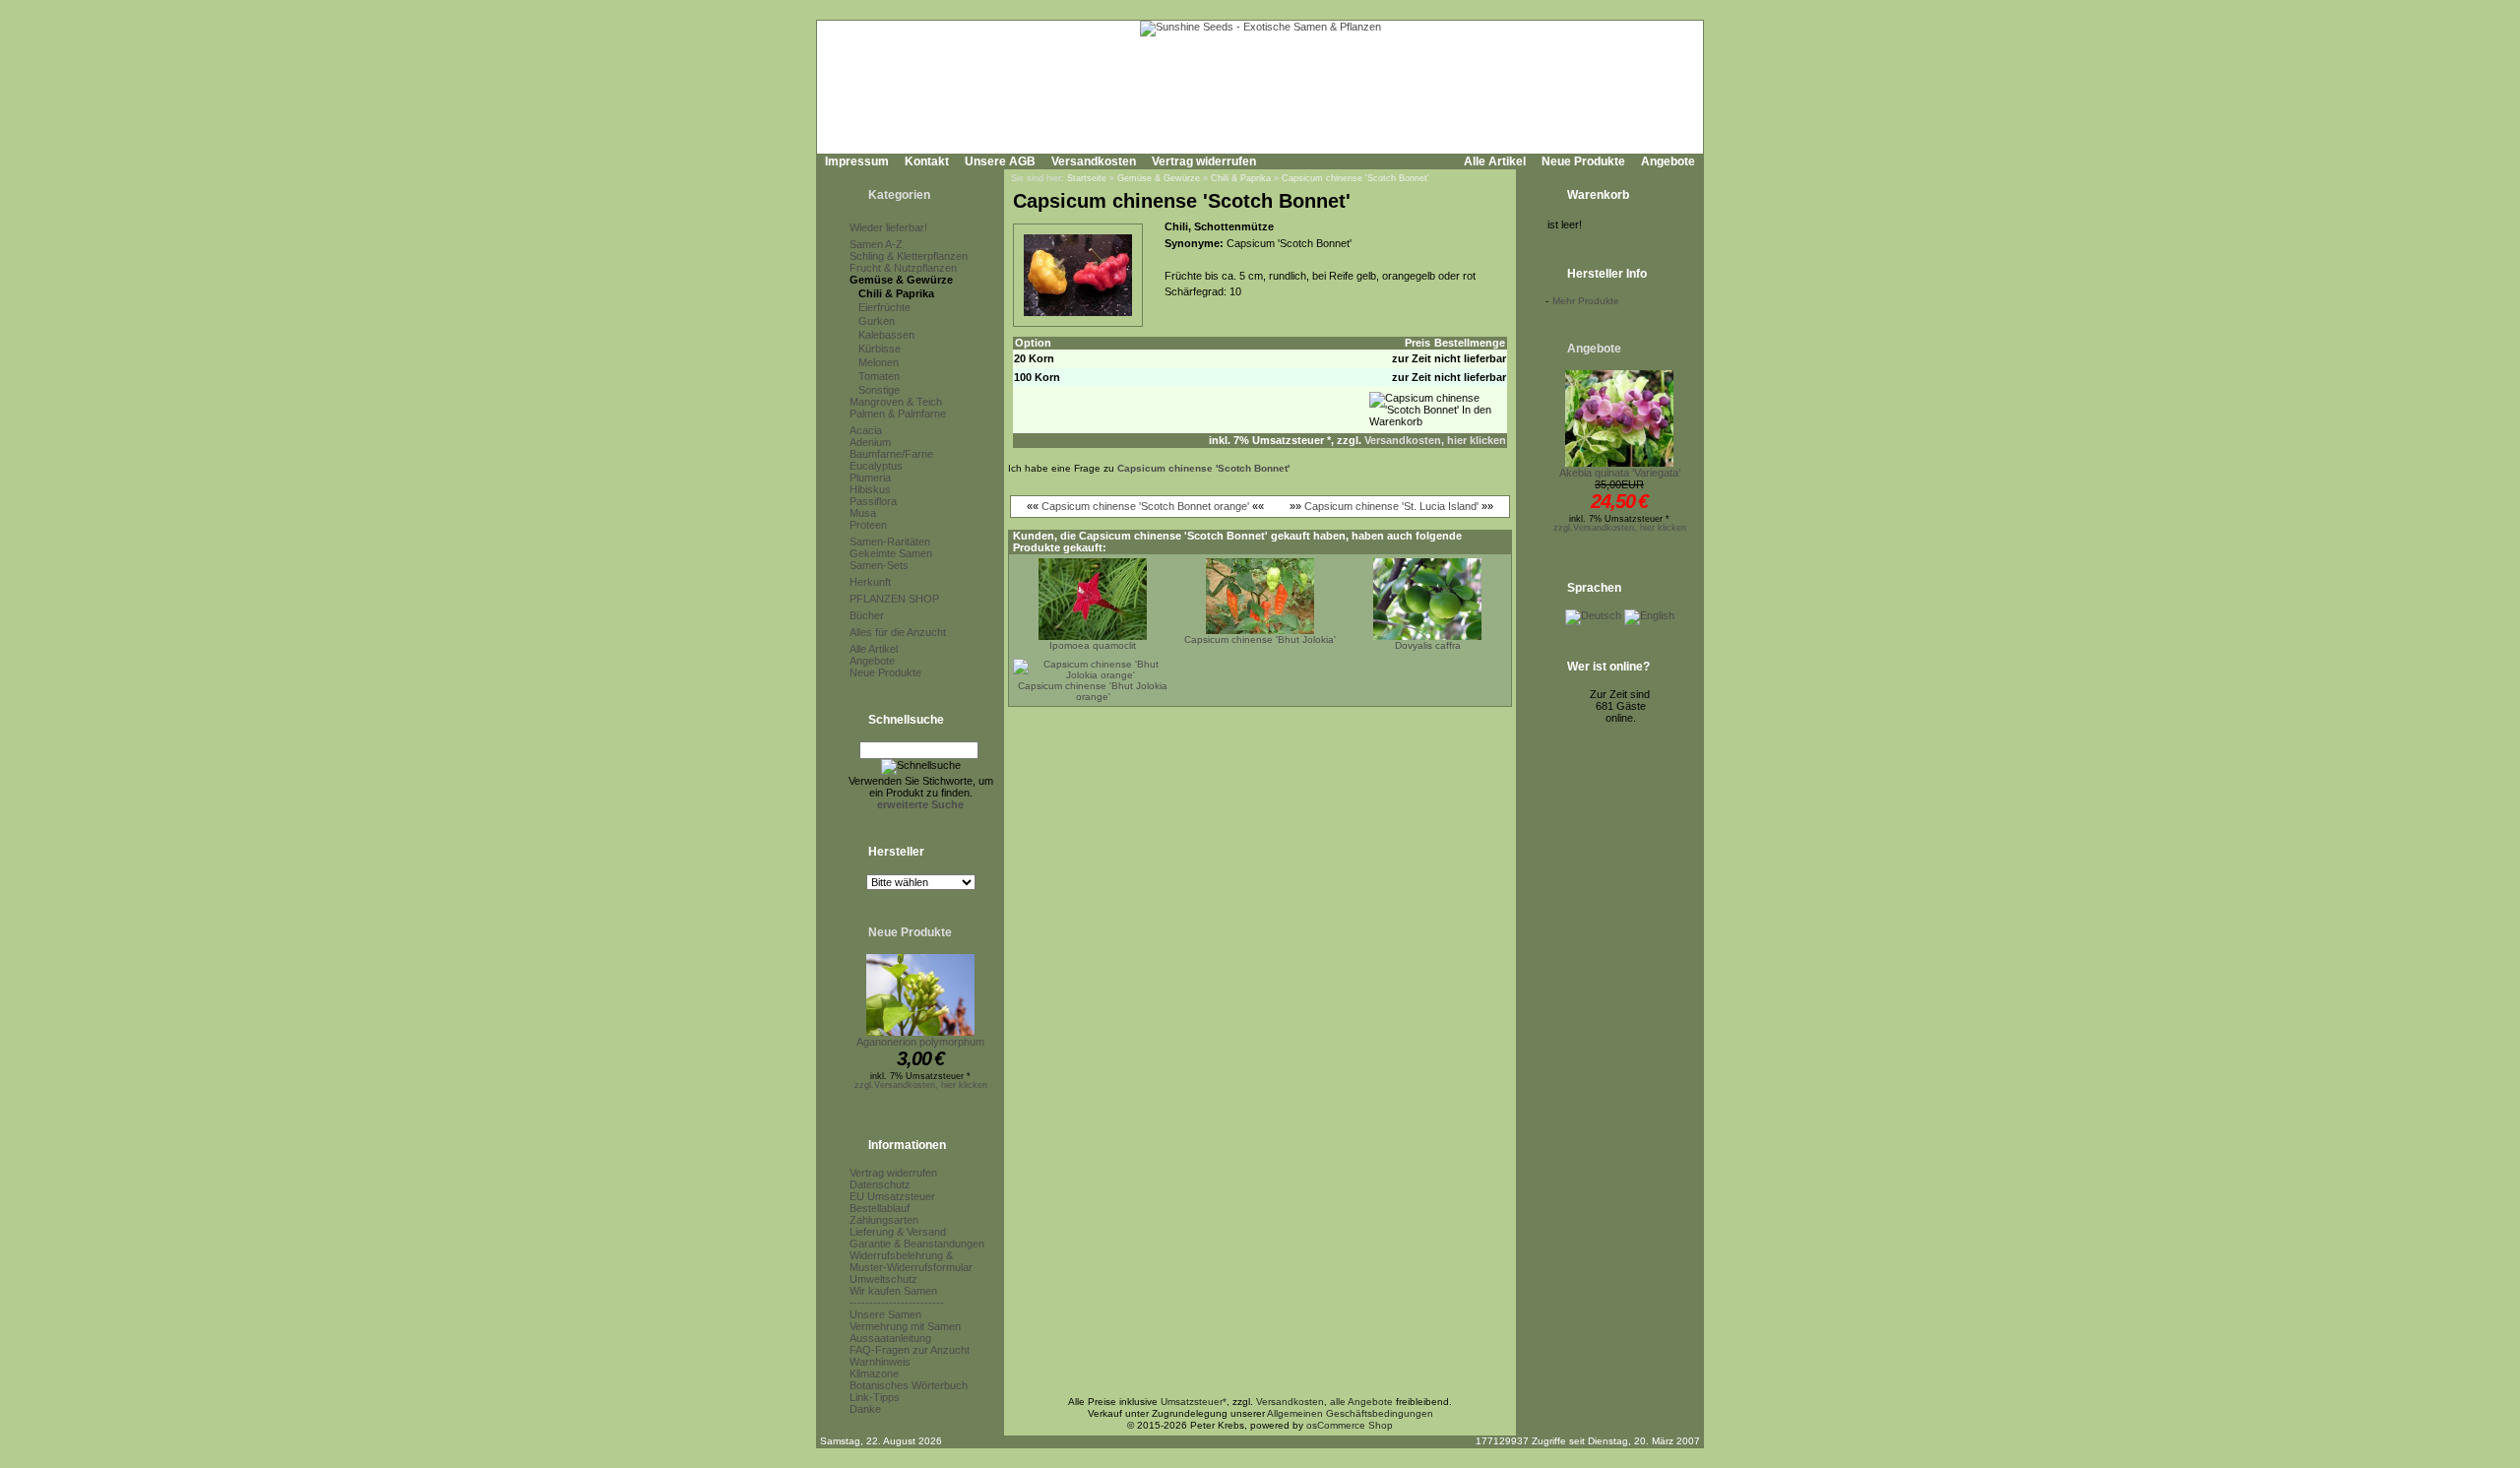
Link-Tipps (875, 1397)
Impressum (857, 161)
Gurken (877, 321)
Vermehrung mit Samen (905, 1326)
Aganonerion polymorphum (920, 1042)
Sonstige (879, 390)
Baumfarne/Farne (891, 454)
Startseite (1087, 178)
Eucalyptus (876, 466)
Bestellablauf (880, 1208)
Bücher (867, 615)
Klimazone (874, 1373)
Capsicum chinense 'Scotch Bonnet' (1355, 178)
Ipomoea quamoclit (1093, 645)
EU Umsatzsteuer (892, 1196)
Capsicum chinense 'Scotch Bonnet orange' (1145, 506)
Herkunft (870, 582)
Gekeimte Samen (891, 553)
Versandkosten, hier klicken (1435, 440)
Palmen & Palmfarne (898, 414)
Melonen (879, 362)
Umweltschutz (883, 1279)
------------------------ (897, 1303)
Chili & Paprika (896, 293)
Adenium (870, 442)
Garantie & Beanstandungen (917, 1244)
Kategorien (899, 195)
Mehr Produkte (1586, 301)
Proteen (868, 525)
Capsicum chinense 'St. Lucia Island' (1391, 506)
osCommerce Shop (1350, 1425)
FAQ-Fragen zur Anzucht (910, 1350)
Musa (863, 513)
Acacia (866, 430)
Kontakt (927, 161)
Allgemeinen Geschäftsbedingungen (1350, 1413)
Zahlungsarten (884, 1220)
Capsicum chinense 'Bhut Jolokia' (1260, 639)
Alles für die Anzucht (898, 632)
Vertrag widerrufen (1204, 161)
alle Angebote (1361, 1402)
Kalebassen (886, 335)
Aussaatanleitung (890, 1338)
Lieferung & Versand (898, 1232)
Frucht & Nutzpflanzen (903, 268)
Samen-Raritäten (890, 542)
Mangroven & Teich (896, 402)
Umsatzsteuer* (1194, 1402)
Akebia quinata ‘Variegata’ (1620, 473)
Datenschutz (880, 1184)
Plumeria (870, 478)
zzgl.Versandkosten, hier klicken (921, 1085)
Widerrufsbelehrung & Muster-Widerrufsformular (911, 1261)
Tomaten (879, 376)
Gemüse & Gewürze (901, 280)
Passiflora (873, 501)
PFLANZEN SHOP (894, 599)
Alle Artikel (1495, 161)
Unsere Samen (885, 1314)
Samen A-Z (876, 244)
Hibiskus (870, 489)
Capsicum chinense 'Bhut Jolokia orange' (1093, 691)
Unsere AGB (1000, 161)
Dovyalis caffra (1428, 645)
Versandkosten (1094, 161)
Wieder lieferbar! (888, 227)
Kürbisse (880, 349)
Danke (865, 1409)
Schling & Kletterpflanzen (909, 256)
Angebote (1668, 161)
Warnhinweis (880, 1362)
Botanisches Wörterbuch (909, 1385)
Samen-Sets (879, 565)
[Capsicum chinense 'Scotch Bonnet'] (1078, 317)
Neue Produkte (1583, 161)
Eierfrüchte (884, 307)
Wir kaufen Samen (893, 1291)
